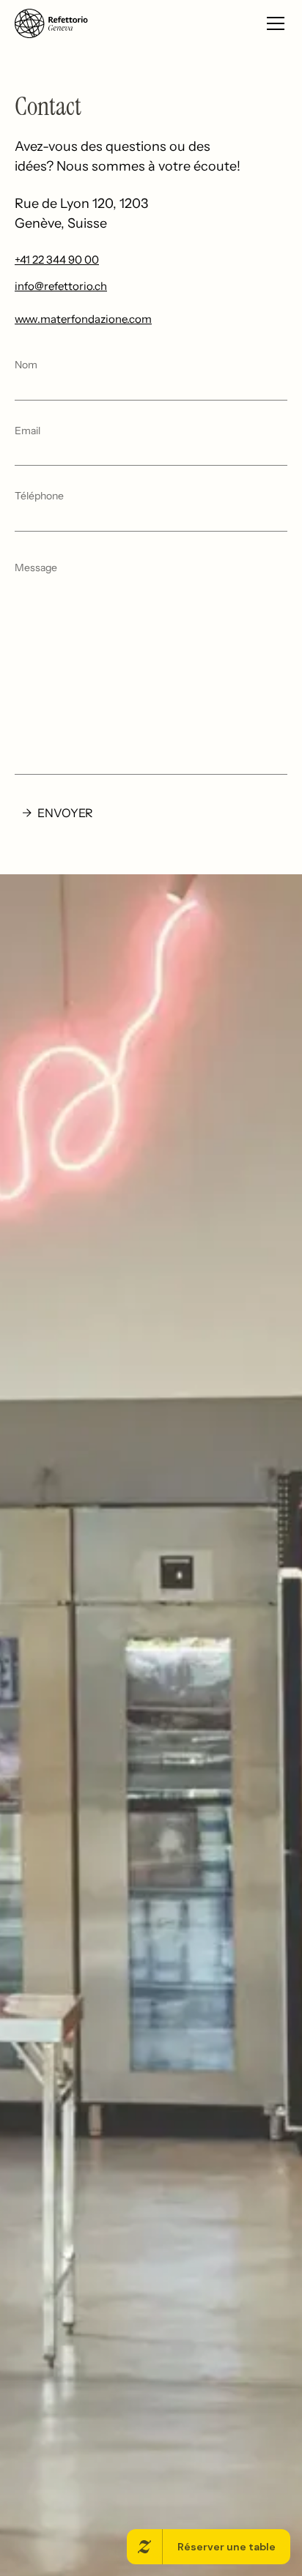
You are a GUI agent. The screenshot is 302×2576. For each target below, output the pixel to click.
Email (27, 431)
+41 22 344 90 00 (57, 260)
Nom (26, 365)
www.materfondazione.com (83, 319)
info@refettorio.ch (61, 286)
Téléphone (39, 496)
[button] (273, 23)
